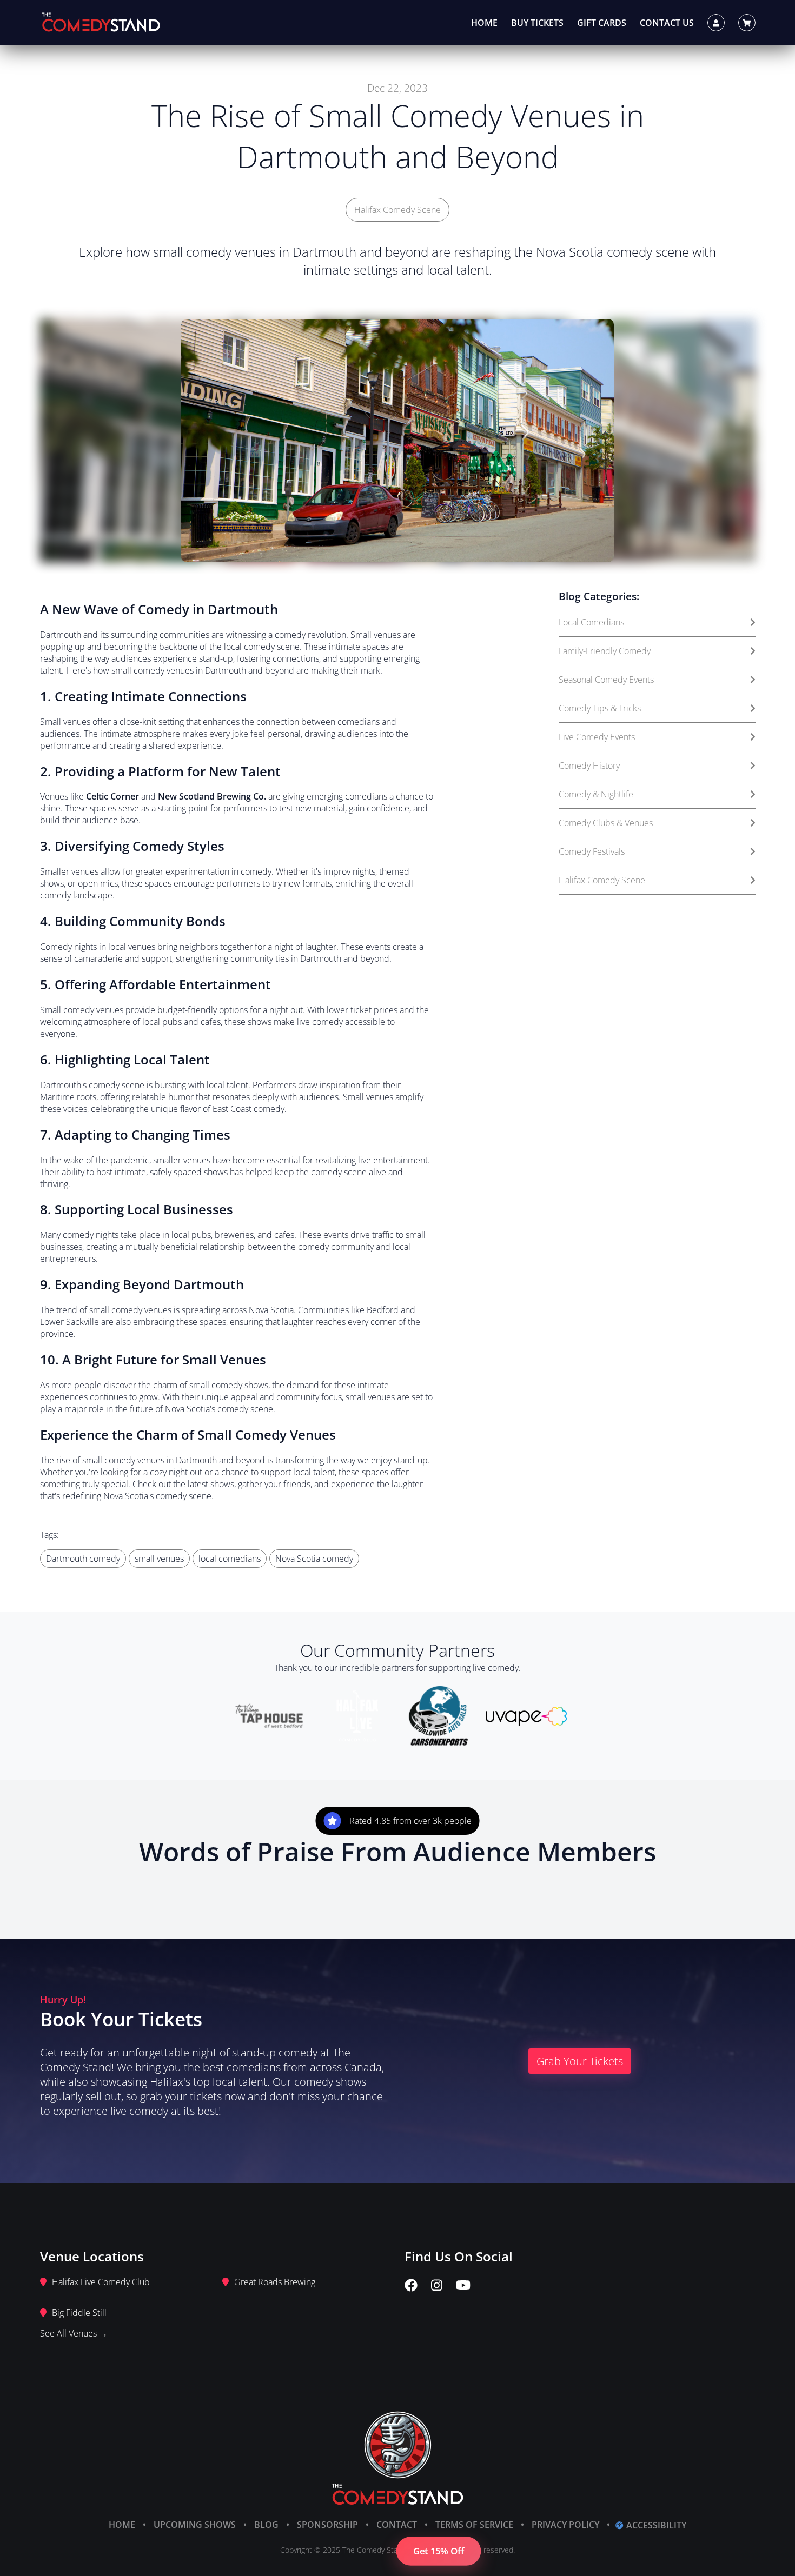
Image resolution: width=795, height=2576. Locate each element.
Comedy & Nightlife (596, 794)
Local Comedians (591, 622)
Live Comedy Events (597, 737)
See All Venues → (74, 2333)
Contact (397, 2525)
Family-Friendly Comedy (605, 651)
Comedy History (589, 766)
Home (484, 23)
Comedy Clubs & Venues (606, 823)
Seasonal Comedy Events (606, 680)
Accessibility (656, 2525)
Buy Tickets (537, 23)
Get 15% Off (439, 2551)
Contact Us (667, 23)
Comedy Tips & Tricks (600, 708)
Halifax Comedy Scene (398, 210)
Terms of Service (474, 2525)
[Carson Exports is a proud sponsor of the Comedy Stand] (438, 1718)
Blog (266, 2525)
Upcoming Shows (195, 2525)
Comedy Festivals (592, 851)
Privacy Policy (565, 2525)
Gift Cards (602, 23)
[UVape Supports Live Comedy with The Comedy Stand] (526, 1718)
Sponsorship (327, 2525)
